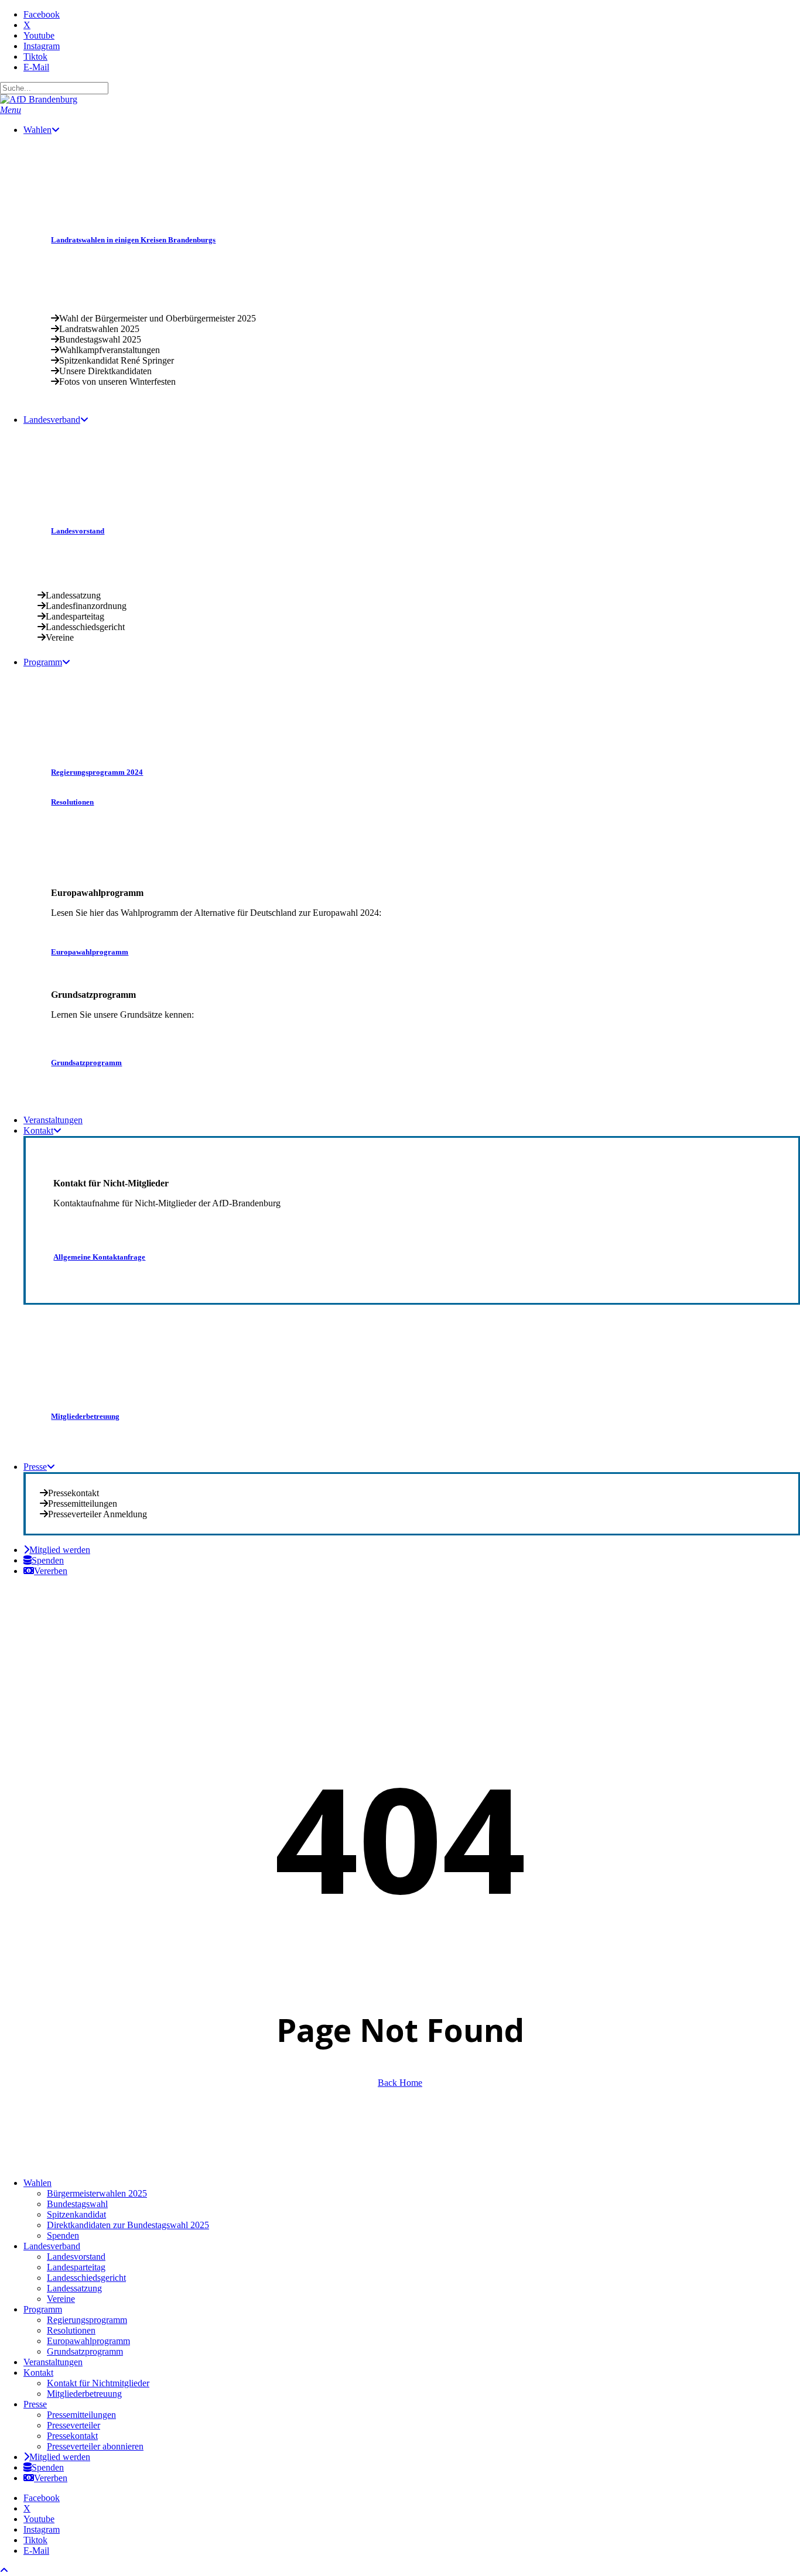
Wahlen (37, 2183)
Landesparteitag (76, 2267)
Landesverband (52, 2246)
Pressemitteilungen (81, 2415)
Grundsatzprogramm (85, 2351)
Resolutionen (71, 2330)
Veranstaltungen (53, 2362)
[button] (11, 110)
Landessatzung (74, 2288)
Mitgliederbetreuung (84, 2394)
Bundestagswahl (77, 2204)
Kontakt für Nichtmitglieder (98, 2383)
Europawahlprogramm (88, 2341)
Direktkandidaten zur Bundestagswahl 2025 (128, 2225)
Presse (35, 2404)
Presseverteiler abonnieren (95, 2446)
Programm (43, 2309)
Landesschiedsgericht (86, 2278)
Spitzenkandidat (76, 2214)
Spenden (63, 2235)
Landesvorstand (76, 2257)
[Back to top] (4, 2570)
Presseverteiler (73, 2425)
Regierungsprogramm (87, 2320)
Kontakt (38, 2373)
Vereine (61, 2299)
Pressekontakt (72, 2436)
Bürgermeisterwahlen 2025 (97, 2193)
